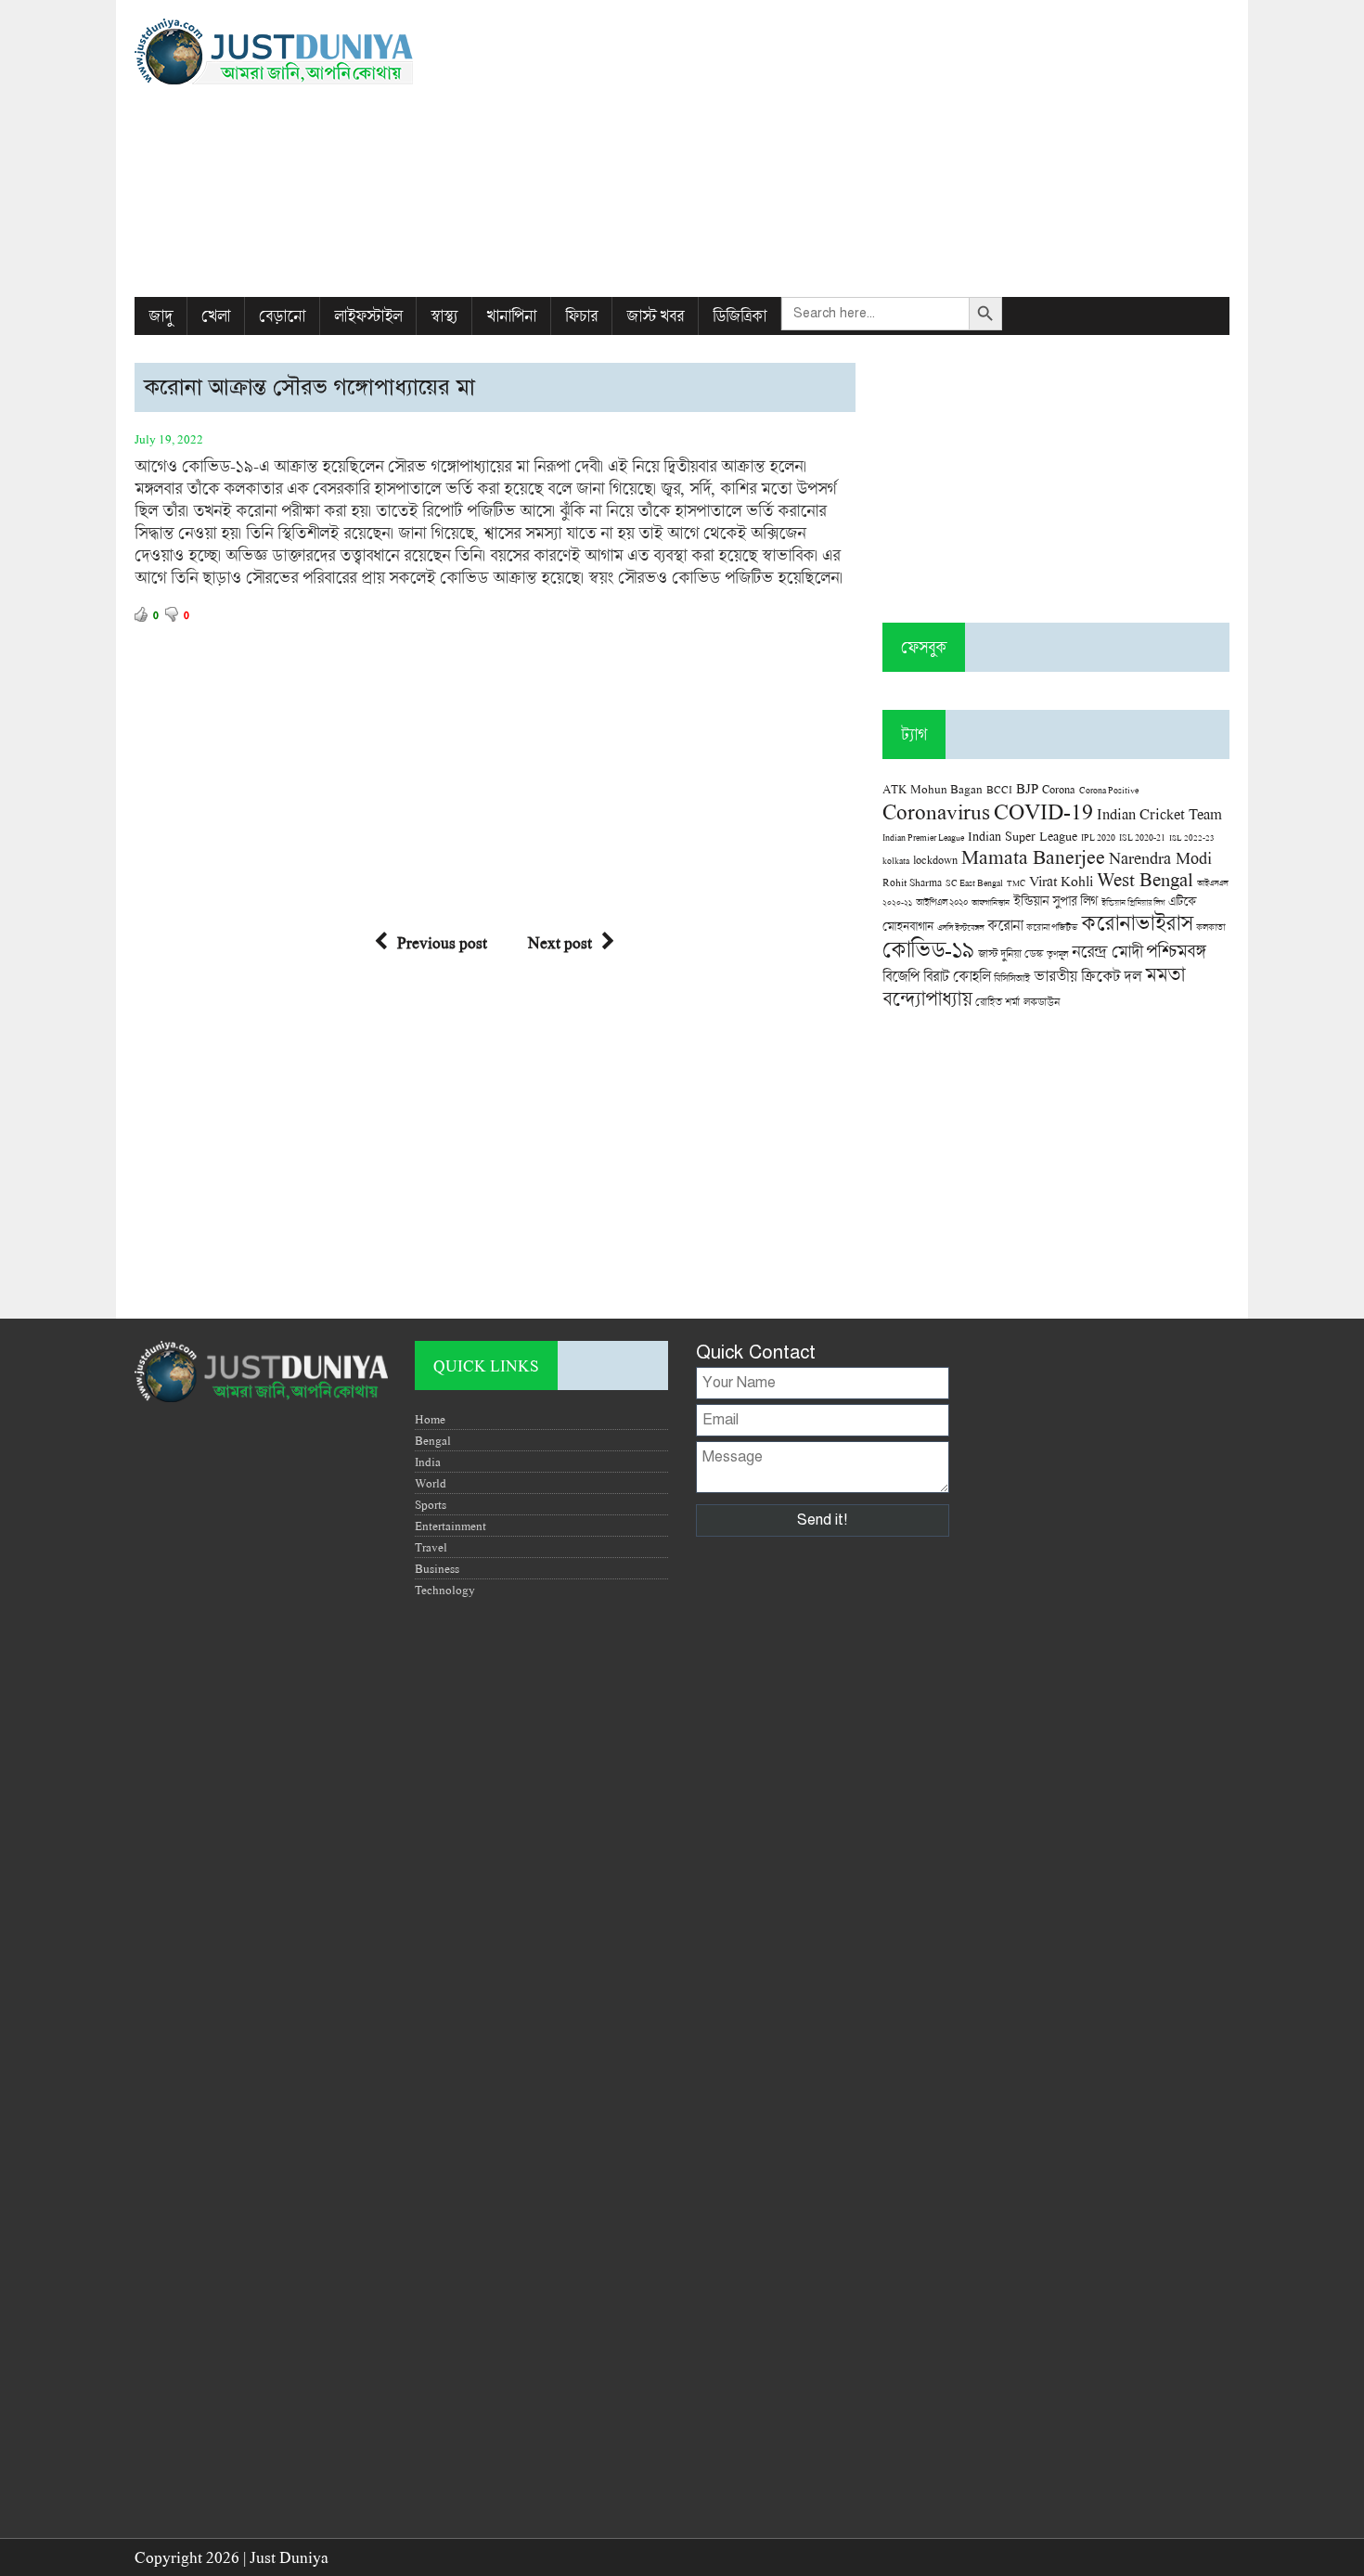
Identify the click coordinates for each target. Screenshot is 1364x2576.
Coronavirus (936, 811)
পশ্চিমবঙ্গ (1176, 951)
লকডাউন (1042, 1001)
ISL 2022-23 (1192, 837)
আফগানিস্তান (991, 902)
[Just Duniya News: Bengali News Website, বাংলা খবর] (308, 52)
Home (430, 1419)
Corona (1059, 789)
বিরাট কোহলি (957, 976)
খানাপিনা (511, 316)
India (428, 1462)
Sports (431, 1504)
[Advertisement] (869, 148)
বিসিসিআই (1012, 978)
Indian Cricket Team (1159, 813)
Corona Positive (1109, 790)
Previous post (442, 942)
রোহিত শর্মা (997, 1002)
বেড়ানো (282, 316)
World (431, 1483)
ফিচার (581, 316)
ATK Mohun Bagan (933, 789)
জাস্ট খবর (655, 316)
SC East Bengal (974, 883)
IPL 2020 (1098, 837)
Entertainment (450, 1526)
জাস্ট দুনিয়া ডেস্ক (1010, 953)
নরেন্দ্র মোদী (1107, 951)
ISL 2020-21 (1142, 837)
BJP (1027, 788)
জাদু (161, 316)
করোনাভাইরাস (1137, 922)
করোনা (1005, 925)
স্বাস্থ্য (444, 316)
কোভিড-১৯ (928, 949)
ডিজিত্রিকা (740, 316)
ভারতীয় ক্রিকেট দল (1087, 976)
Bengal (433, 1440)
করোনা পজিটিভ (1052, 927)
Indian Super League (1023, 836)
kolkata (896, 860)
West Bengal (1145, 879)
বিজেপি (901, 976)
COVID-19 (1043, 811)
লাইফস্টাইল (368, 316)
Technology (445, 1590)
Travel (431, 1547)
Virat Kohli (1061, 881)
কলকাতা (1210, 927)
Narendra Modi (1160, 857)
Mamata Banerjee (1033, 856)
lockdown (935, 860)
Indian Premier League (923, 837)
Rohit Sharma (912, 882)
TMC (1016, 883)
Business (437, 1568)
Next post (560, 942)
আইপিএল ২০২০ (942, 902)
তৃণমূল (1057, 954)
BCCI (999, 789)
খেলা (216, 316)
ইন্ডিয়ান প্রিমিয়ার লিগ (1133, 902)
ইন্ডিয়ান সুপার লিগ (1055, 901)
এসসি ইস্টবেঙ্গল (960, 927)
